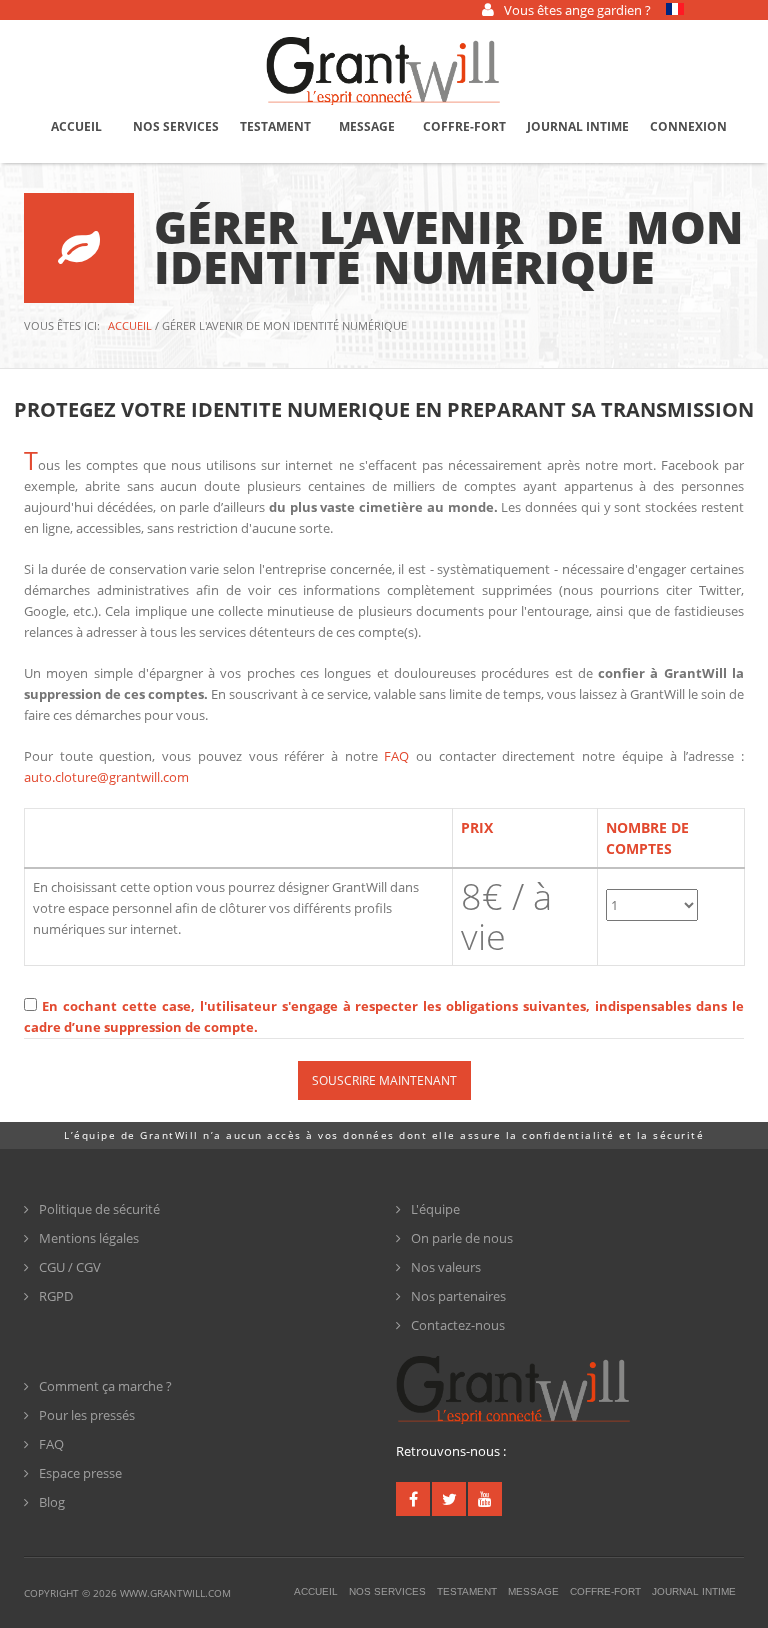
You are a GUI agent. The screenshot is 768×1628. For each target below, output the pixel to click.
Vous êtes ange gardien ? (577, 10)
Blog (52, 1502)
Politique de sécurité (99, 1209)
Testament (275, 126)
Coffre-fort (464, 126)
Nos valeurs (446, 1267)
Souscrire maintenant (384, 1080)
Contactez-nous (458, 1325)
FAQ (400, 756)
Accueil (76, 126)
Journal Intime (578, 126)
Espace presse (80, 1473)
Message (367, 126)
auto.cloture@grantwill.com (106, 777)
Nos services (176, 126)
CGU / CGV (70, 1267)
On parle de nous (462, 1238)
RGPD (56, 1296)
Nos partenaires (458, 1296)
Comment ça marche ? (105, 1386)
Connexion (688, 126)
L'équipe (435, 1209)
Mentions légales (89, 1238)
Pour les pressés (87, 1415)
